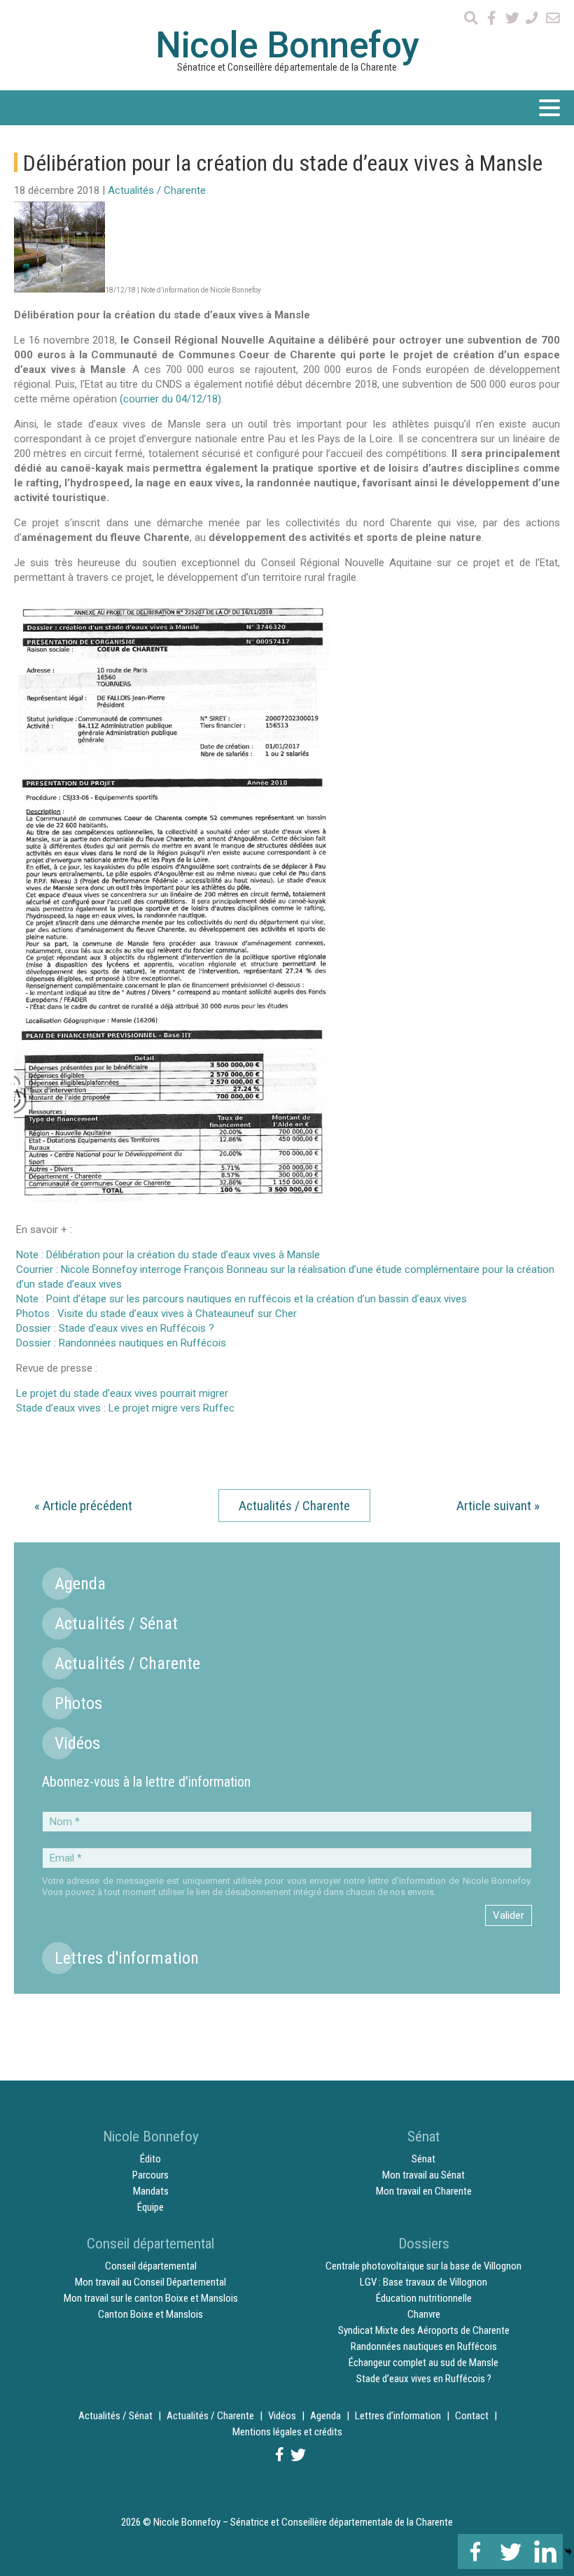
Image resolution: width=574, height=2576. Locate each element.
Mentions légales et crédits (287, 2432)
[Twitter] (510, 2552)
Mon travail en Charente (424, 2191)
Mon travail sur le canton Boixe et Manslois (151, 2298)
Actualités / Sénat (116, 1624)
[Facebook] (475, 2552)
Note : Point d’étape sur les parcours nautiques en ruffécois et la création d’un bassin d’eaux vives (241, 1299)
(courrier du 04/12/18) (170, 399)
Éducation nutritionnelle (424, 2298)
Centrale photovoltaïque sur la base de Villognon (423, 2266)
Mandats (151, 2191)
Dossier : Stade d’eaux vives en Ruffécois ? (115, 1328)
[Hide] (568, 2552)
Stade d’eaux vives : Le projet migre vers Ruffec (125, 1408)
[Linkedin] (545, 2552)
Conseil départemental (151, 2266)
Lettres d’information (398, 2416)
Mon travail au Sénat (423, 2175)
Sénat (423, 2159)
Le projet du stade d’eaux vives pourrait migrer (122, 1393)
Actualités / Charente (157, 190)
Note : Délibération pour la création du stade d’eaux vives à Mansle (168, 1255)
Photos (78, 1703)
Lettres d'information (127, 1958)
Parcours (150, 2175)
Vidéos (77, 1743)
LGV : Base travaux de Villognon (423, 2282)
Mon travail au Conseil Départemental (150, 2282)
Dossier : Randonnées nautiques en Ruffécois (121, 1343)
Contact (472, 2416)
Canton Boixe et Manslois (150, 2314)
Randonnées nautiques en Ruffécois (424, 2346)
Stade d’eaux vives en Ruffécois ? (424, 2379)
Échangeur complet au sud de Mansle (423, 2363)
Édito (150, 2159)
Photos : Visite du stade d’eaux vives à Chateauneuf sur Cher (156, 1314)
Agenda (80, 1584)
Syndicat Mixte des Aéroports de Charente (424, 2330)
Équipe (150, 2207)
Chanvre (424, 2314)
